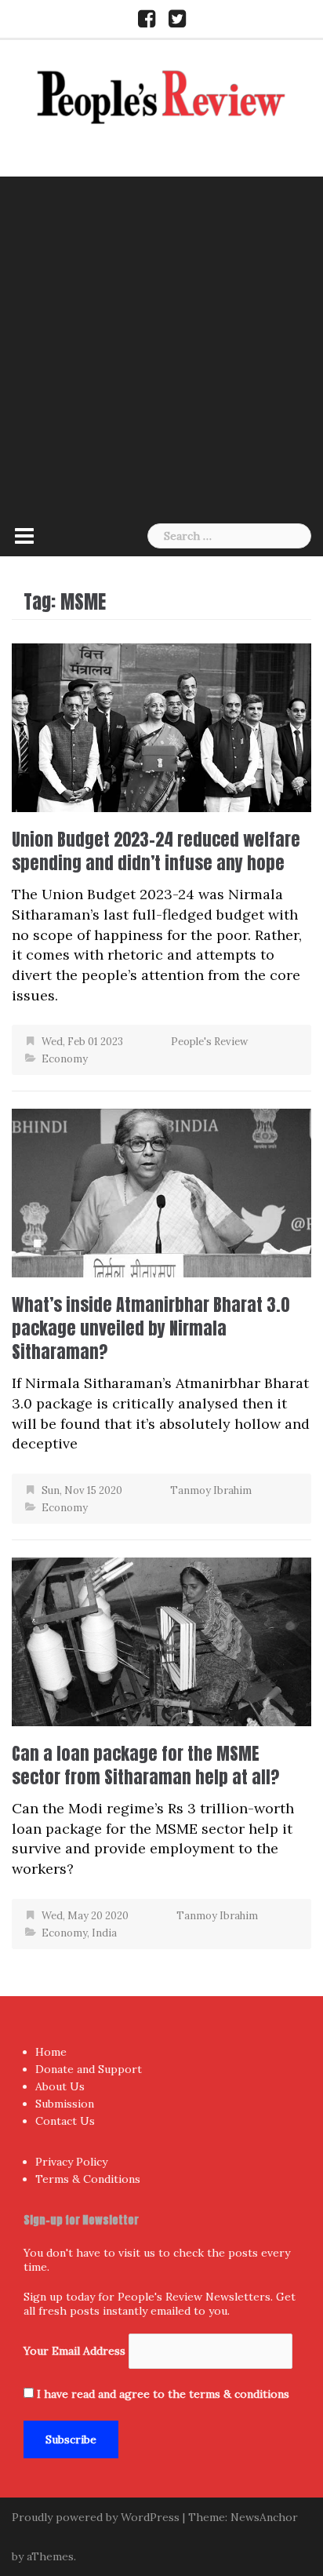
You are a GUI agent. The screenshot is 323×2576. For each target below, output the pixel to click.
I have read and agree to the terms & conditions (163, 2394)
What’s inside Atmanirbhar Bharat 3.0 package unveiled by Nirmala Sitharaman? (151, 1328)
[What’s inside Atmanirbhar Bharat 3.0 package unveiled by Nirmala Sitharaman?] (161, 1191)
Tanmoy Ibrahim (211, 1490)
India (104, 1933)
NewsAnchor (264, 2517)
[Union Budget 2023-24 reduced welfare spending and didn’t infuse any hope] (161, 726)
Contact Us (65, 2121)
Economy (65, 1059)
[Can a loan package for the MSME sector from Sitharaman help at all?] (161, 1640)
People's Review (209, 1042)
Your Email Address (74, 2351)
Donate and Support (89, 2069)
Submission (65, 2104)
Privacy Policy (71, 2162)
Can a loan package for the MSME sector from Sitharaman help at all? (145, 1765)
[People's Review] (161, 95)
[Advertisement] (161, 346)
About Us (60, 2086)
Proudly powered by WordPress (96, 2517)
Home (51, 2052)
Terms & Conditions (88, 2179)
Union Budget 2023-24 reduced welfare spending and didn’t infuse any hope (156, 851)
